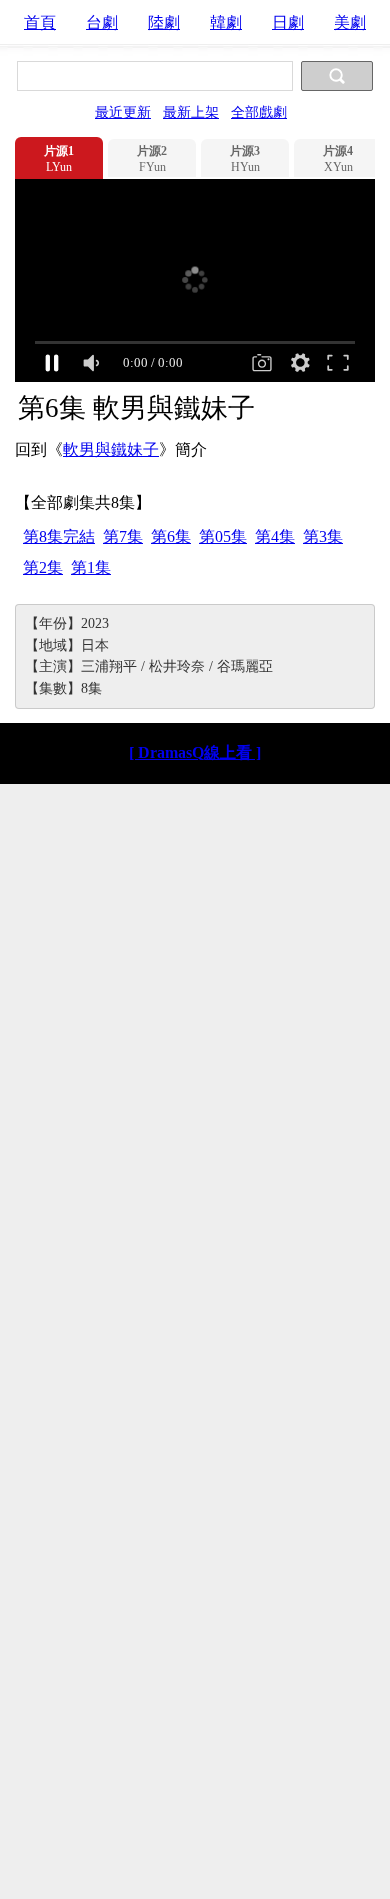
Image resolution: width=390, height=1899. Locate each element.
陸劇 (164, 22)
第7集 (123, 536)
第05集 (223, 536)
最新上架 (191, 112)
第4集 (275, 536)
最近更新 (123, 112)
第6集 (171, 536)
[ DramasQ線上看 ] (195, 752)
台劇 (102, 22)
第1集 (91, 567)
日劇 (288, 22)
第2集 (43, 567)
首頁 (40, 22)
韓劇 (226, 22)
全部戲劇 (259, 112)
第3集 (323, 536)
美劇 (350, 22)
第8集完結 (59, 536)
